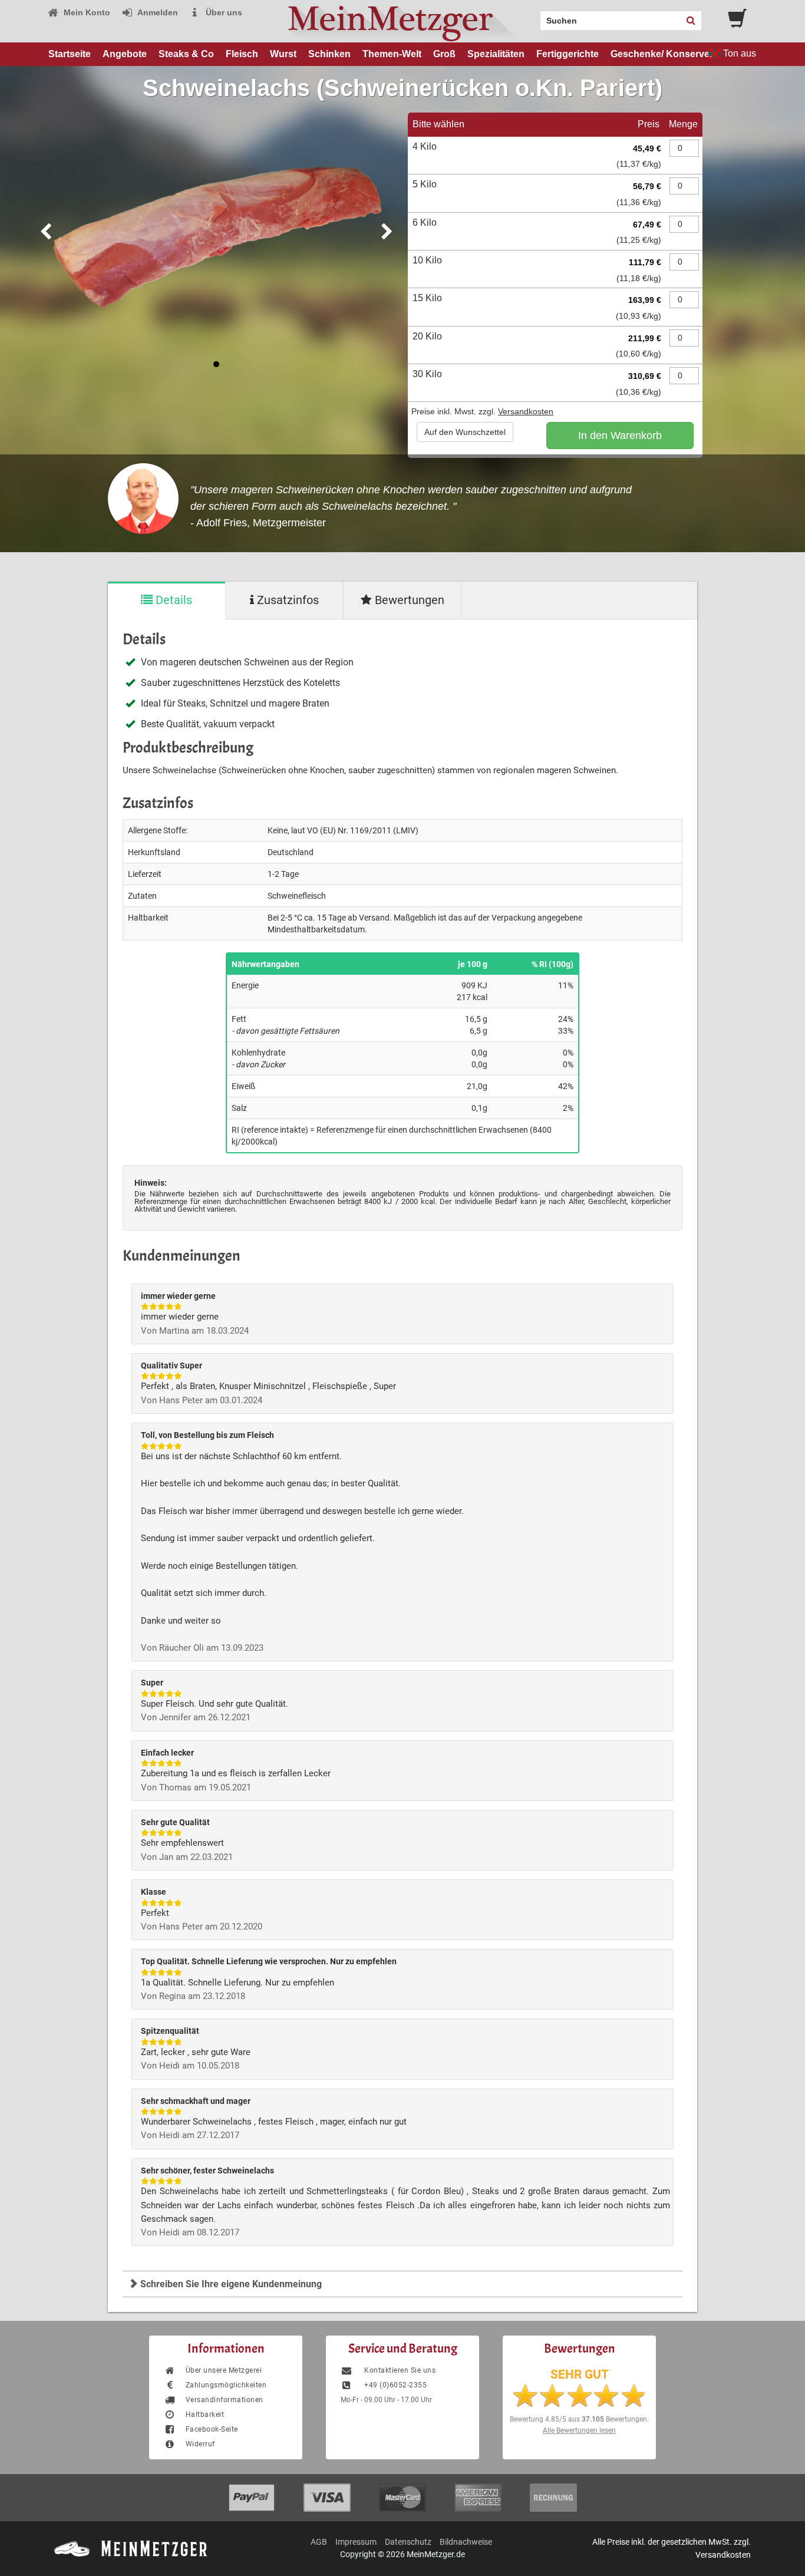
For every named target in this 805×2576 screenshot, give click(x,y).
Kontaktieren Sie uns (399, 2370)
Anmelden (157, 12)
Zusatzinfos (286, 600)
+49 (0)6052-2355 (395, 2385)
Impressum (356, 2542)
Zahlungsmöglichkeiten (226, 2385)
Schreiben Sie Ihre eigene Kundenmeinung (230, 2284)
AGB (319, 2542)
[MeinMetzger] (402, 21)
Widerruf (200, 2444)
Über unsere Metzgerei (224, 2370)
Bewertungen (408, 600)
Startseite (70, 54)
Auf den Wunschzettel (465, 432)
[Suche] (691, 21)
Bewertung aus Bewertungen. (579, 2419)
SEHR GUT (580, 2374)
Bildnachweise (466, 2542)
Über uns (223, 12)
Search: (533, 17)
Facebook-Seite (212, 2429)
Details (172, 600)
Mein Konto (86, 12)
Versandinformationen (225, 2400)
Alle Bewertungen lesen (579, 2430)
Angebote (125, 54)
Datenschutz (408, 2542)
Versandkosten (526, 411)
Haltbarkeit (205, 2415)
